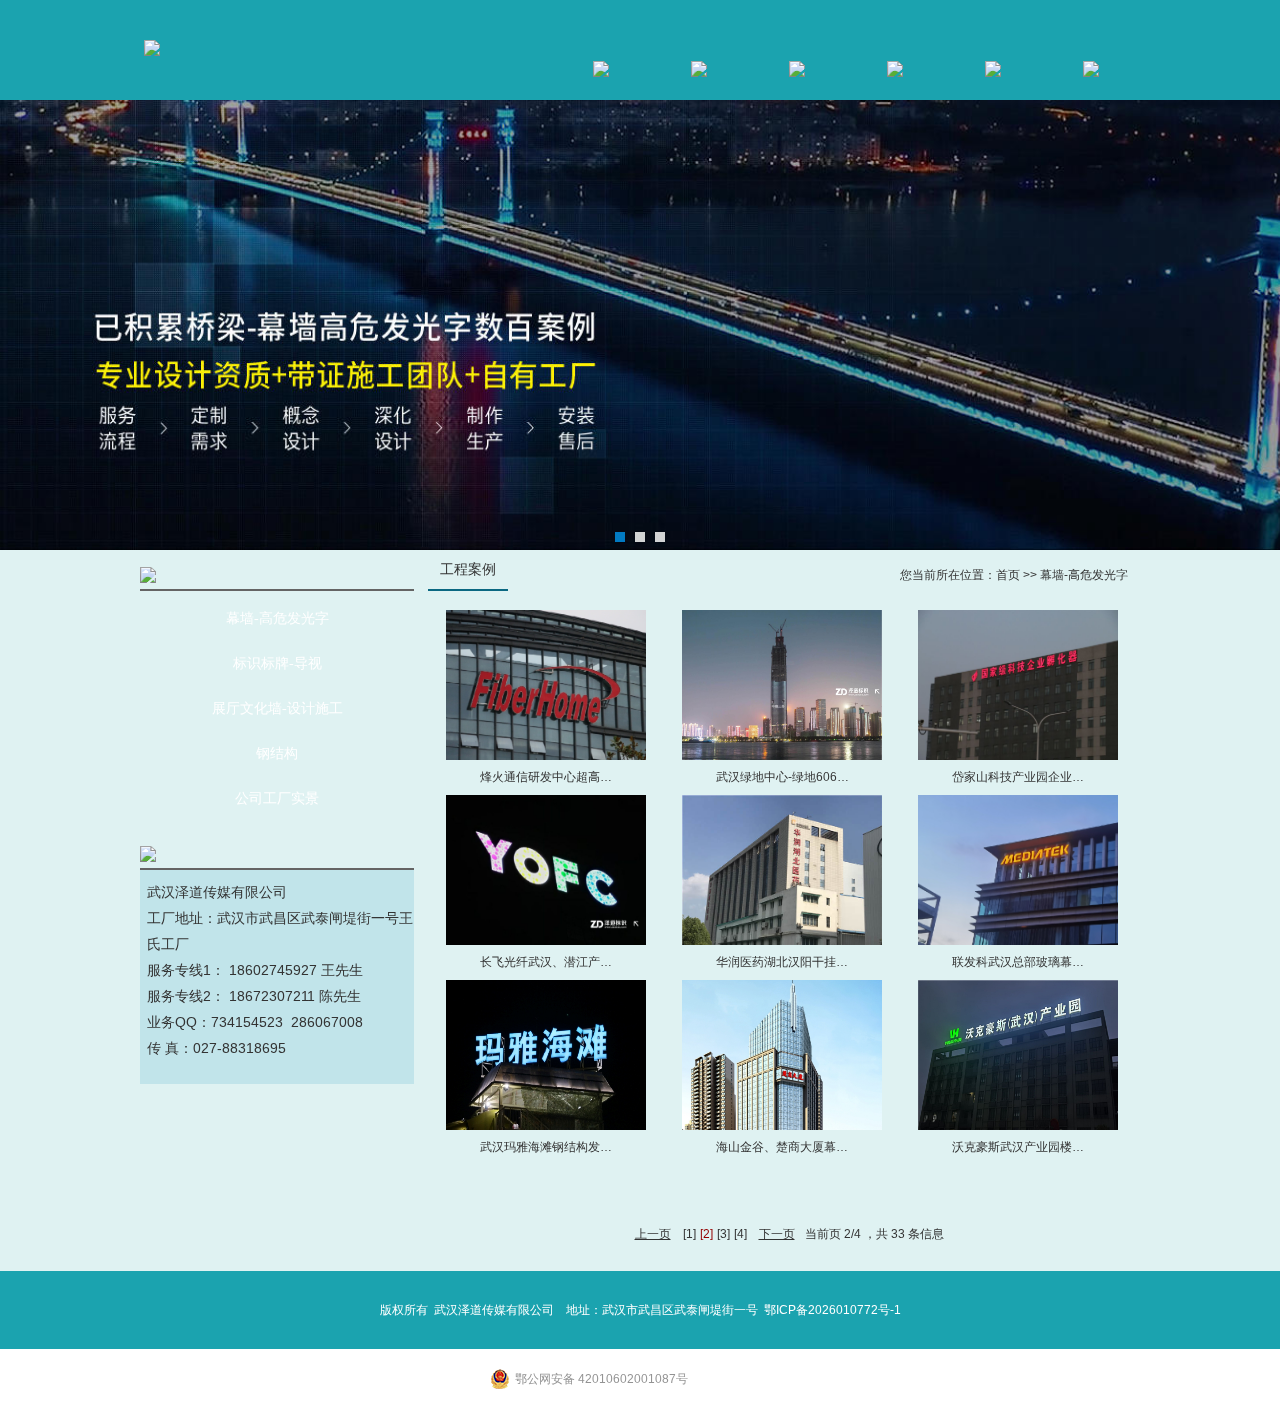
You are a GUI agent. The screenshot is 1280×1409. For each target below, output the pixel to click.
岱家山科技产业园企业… (1018, 777)
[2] (706, 1234)
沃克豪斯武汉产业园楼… (1018, 1147)
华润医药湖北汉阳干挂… (782, 962)
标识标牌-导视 (277, 663)
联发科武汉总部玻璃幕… (1018, 962)
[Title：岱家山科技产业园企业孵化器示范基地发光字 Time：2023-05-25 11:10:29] (1018, 685)
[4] (740, 1234)
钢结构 (277, 753)
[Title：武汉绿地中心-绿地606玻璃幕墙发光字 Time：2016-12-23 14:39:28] (782, 685)
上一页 (653, 1234)
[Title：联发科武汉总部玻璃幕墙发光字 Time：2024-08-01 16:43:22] (1018, 870)
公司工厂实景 (277, 798)
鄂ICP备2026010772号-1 (832, 1310)
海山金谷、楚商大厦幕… (782, 1147)
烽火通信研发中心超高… (546, 777)
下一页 (777, 1234)
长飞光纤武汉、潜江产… (546, 962)
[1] (689, 1234)
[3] (723, 1234)
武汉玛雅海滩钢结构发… (546, 1147)
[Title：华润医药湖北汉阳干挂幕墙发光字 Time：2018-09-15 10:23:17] (782, 870)
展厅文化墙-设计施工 (277, 708)
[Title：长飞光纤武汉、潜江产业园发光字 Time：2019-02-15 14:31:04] (546, 870)
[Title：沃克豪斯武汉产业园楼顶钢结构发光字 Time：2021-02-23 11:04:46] (1018, 1055)
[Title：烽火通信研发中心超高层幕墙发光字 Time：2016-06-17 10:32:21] (546, 685)
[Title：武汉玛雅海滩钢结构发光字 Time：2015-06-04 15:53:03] (546, 1055)
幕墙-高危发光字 (277, 618)
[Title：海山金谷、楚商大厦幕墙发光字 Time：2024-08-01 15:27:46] (782, 1055)
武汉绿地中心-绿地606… (782, 777)
